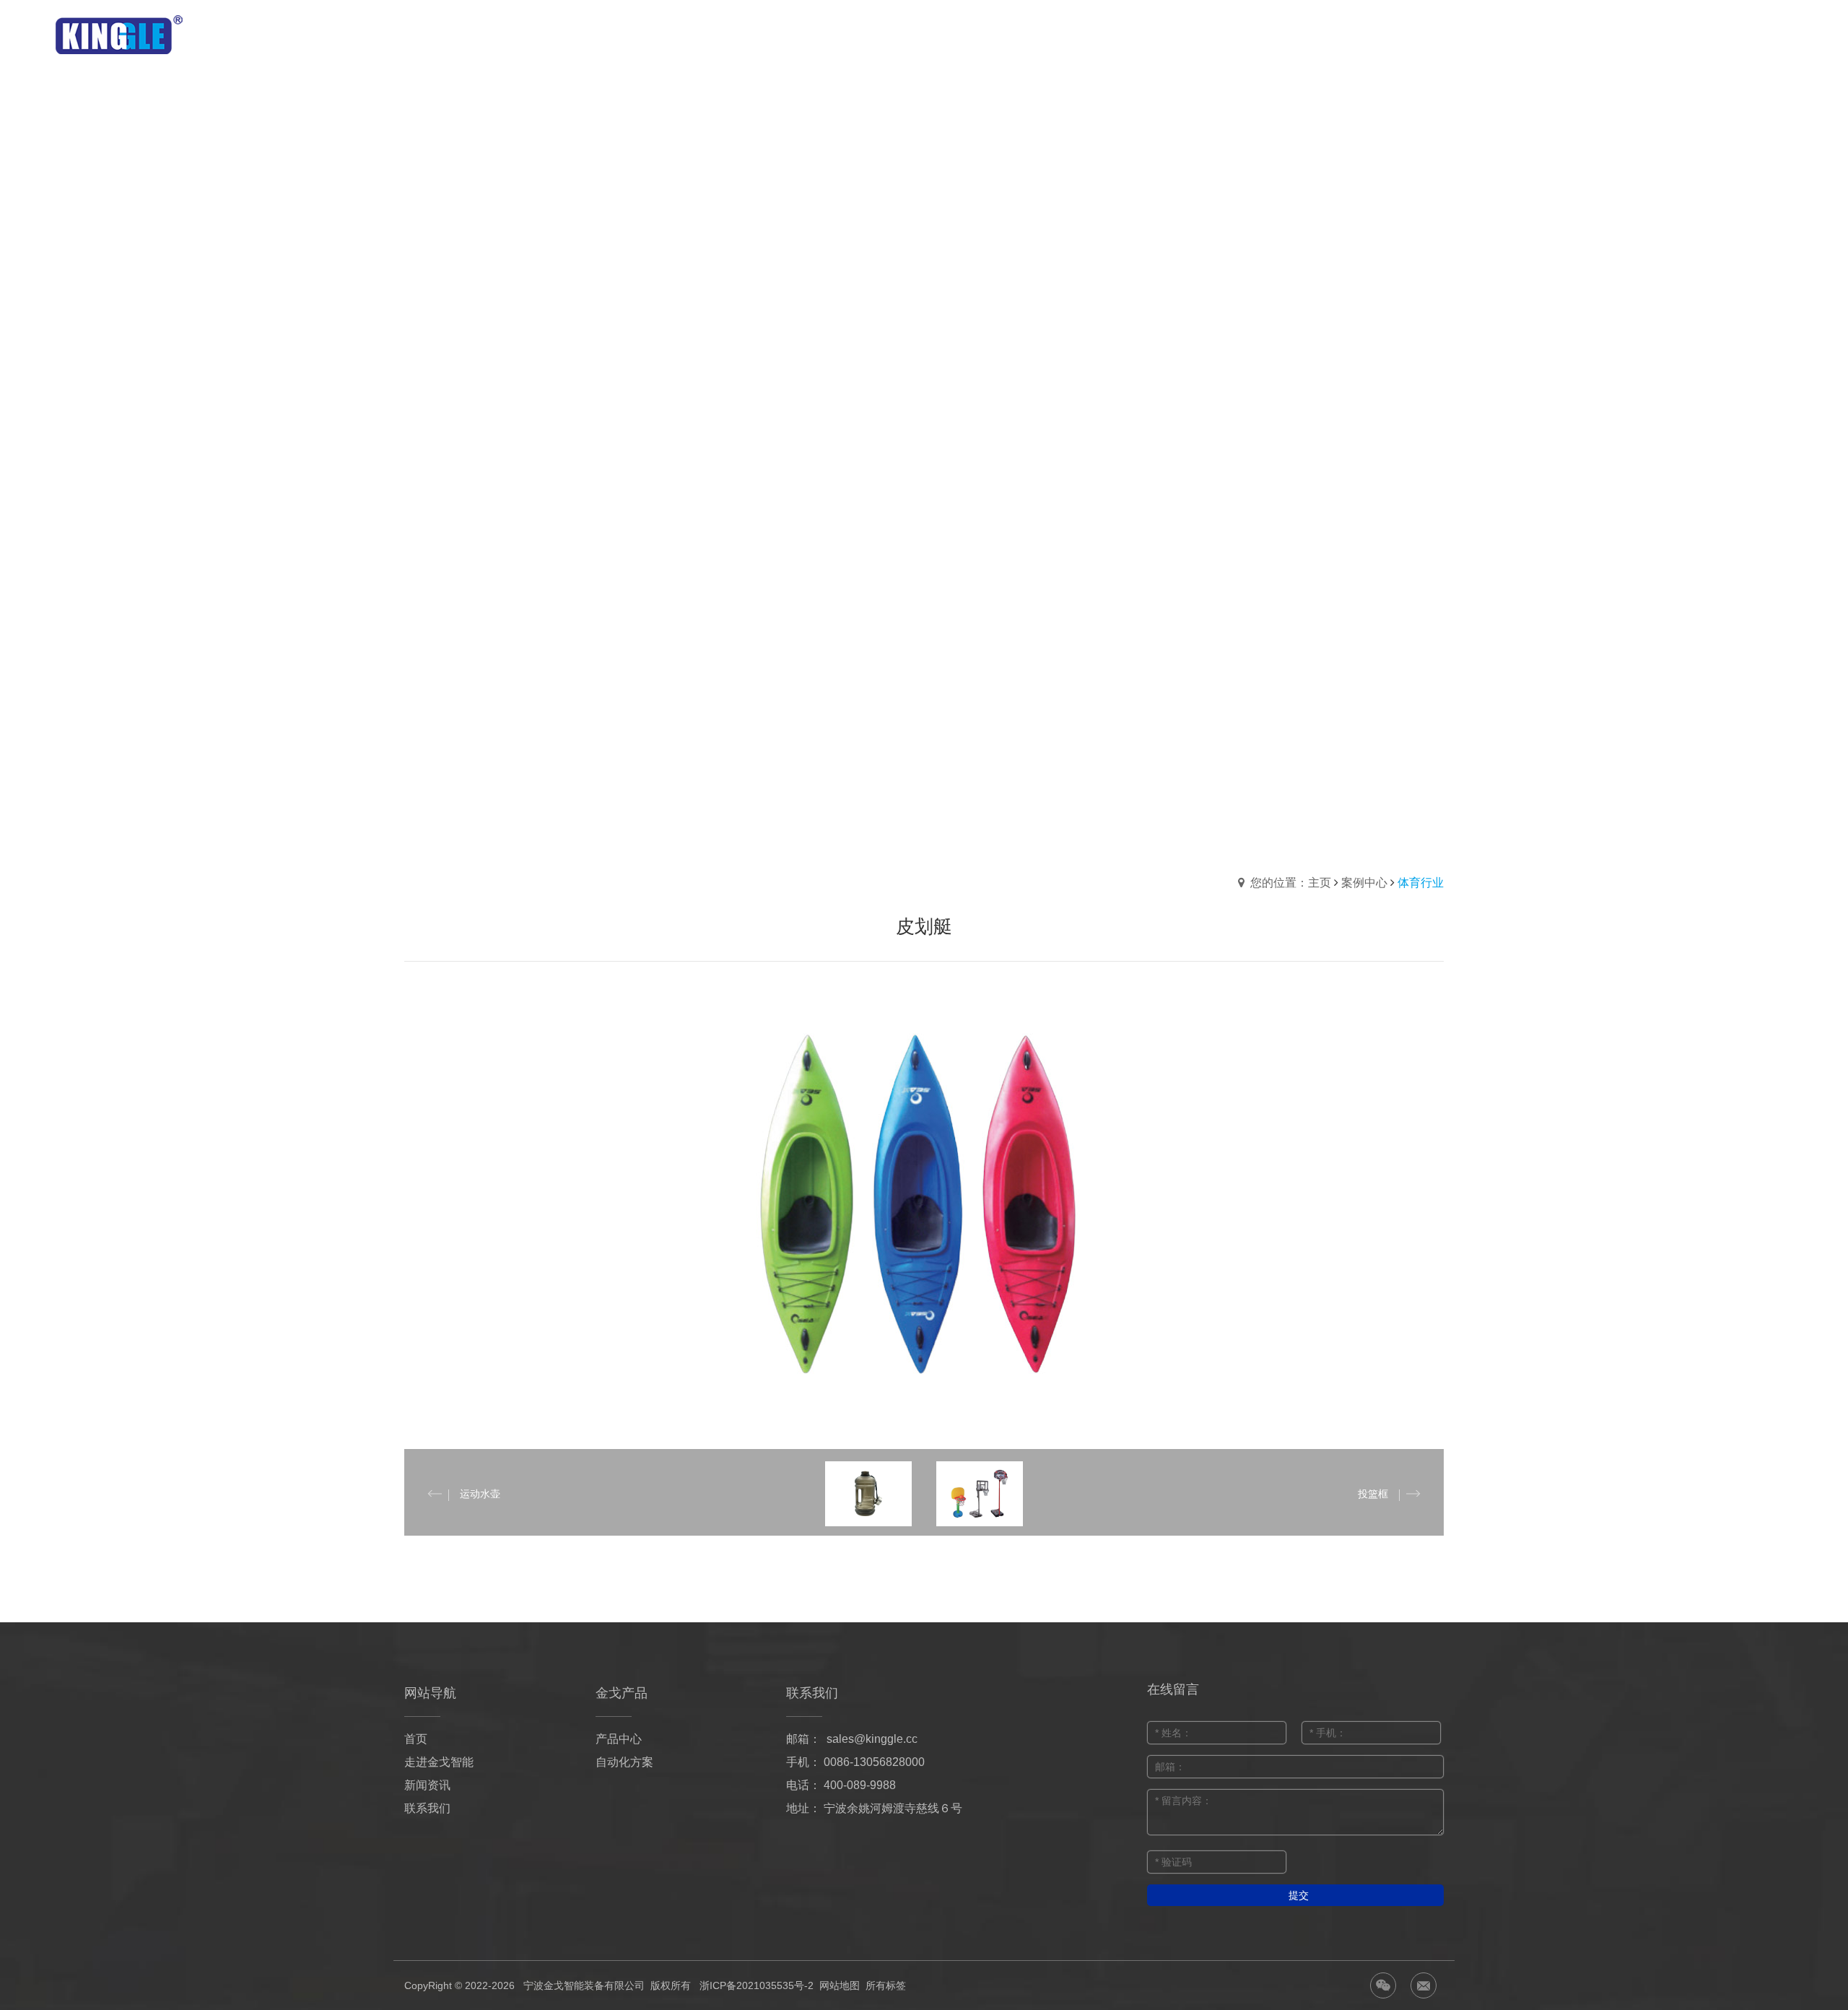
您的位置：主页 (1291, 883)
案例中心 (1364, 883)
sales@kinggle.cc (872, 1739)
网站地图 (840, 1985)
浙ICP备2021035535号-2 (757, 1985)
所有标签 (886, 1985)
